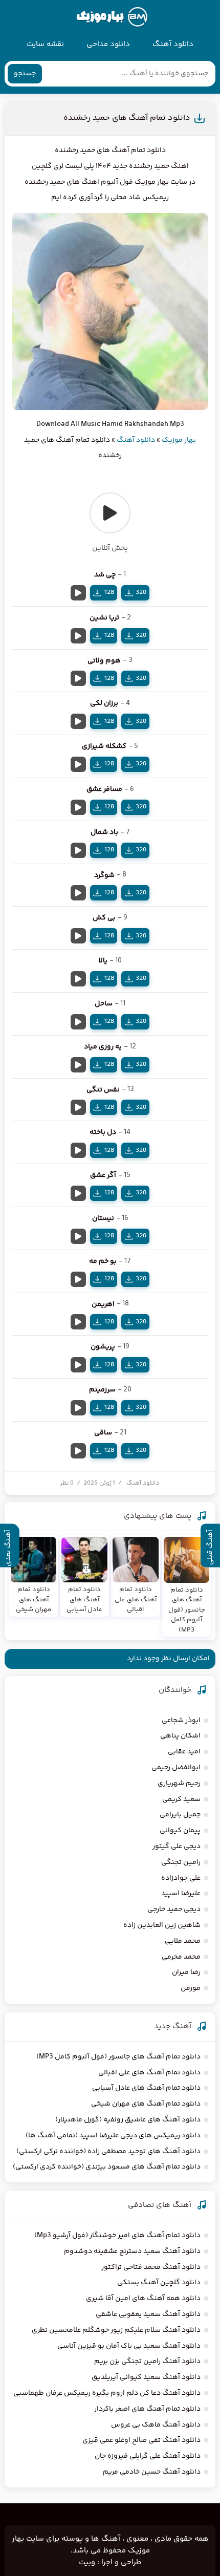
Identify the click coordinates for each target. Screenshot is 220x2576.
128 (109, 592)
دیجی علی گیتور (177, 1847)
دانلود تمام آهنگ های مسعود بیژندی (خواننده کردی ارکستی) (107, 2167)
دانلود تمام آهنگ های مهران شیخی (146, 2104)
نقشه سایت (45, 44)
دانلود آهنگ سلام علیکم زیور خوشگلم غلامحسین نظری (116, 2330)
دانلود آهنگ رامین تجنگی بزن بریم (147, 2362)
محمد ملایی (183, 1941)
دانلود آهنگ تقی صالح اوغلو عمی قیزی (141, 2440)
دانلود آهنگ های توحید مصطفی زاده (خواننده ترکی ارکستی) (108, 2152)
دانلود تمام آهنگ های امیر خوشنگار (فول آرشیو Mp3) (117, 2236)
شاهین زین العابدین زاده (162, 1925)
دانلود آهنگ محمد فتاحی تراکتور (151, 2267)
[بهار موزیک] (112, 17)
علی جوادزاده (181, 1878)
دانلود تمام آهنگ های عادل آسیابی (146, 2088)
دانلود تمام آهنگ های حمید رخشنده (127, 118)
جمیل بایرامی (180, 1815)
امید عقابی (184, 1752)
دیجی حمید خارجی (174, 1909)
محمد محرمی (181, 1957)
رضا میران (186, 1972)
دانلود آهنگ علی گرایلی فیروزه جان (148, 2456)
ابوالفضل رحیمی (176, 1768)
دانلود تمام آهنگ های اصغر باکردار (147, 2409)
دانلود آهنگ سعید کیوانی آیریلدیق (146, 2377)
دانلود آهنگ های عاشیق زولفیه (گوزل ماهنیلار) (128, 2120)
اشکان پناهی (180, 1736)
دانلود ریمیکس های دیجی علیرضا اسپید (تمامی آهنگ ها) (113, 2136)
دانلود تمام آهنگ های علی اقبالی (149, 2073)
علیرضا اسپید (181, 1894)
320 (141, 592)
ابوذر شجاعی (181, 1721)
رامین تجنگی (181, 1862)
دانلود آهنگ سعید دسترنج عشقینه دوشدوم (132, 2251)
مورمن (191, 1988)
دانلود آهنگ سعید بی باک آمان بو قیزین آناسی (129, 2346)
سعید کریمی (181, 1799)
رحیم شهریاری (179, 1784)
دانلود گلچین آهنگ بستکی (159, 2283)
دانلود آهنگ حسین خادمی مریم (152, 2472)
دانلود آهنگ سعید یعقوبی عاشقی (148, 2314)
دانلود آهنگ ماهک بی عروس (156, 2425)
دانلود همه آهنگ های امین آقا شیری (143, 2299)
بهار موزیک (179, 440)
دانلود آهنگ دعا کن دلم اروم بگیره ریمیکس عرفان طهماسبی (107, 2393)
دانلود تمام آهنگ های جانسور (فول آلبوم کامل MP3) (118, 2057)
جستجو (25, 74)
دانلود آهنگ (173, 44)
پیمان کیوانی (180, 1831)
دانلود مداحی (108, 44)
